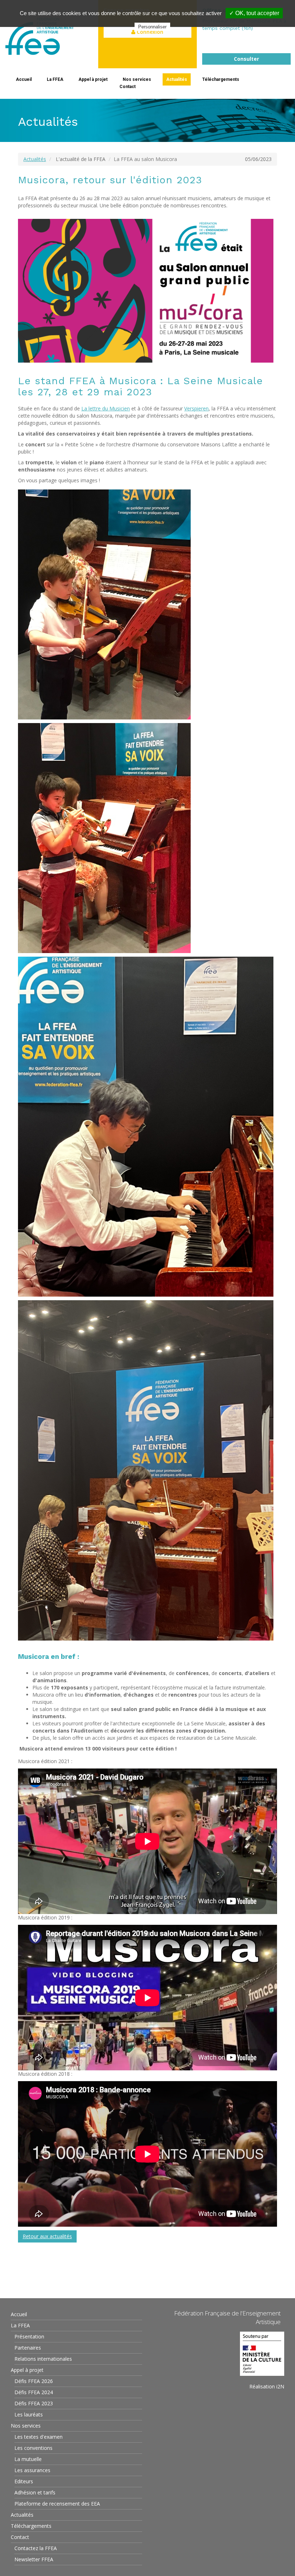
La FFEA (55, 79)
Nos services (137, 79)
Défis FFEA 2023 (34, 2403)
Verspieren (196, 408)
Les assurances (32, 2470)
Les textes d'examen (38, 2437)
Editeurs (24, 2481)
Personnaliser (152, 27)
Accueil (24, 79)
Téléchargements (221, 79)
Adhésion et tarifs (35, 2492)
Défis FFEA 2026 (34, 2381)
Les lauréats (29, 2414)
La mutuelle (28, 2459)
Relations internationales (43, 2359)
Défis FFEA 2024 (34, 2392)
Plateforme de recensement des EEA (57, 2504)
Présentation (29, 2336)
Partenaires (28, 2348)
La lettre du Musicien (106, 408)
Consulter (246, 59)
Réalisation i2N (267, 2386)
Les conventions (33, 2448)
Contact (128, 87)
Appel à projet (93, 79)
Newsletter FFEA (34, 2559)
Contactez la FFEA (36, 2548)
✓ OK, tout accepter (254, 13)
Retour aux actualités (47, 2236)
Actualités (177, 79)
